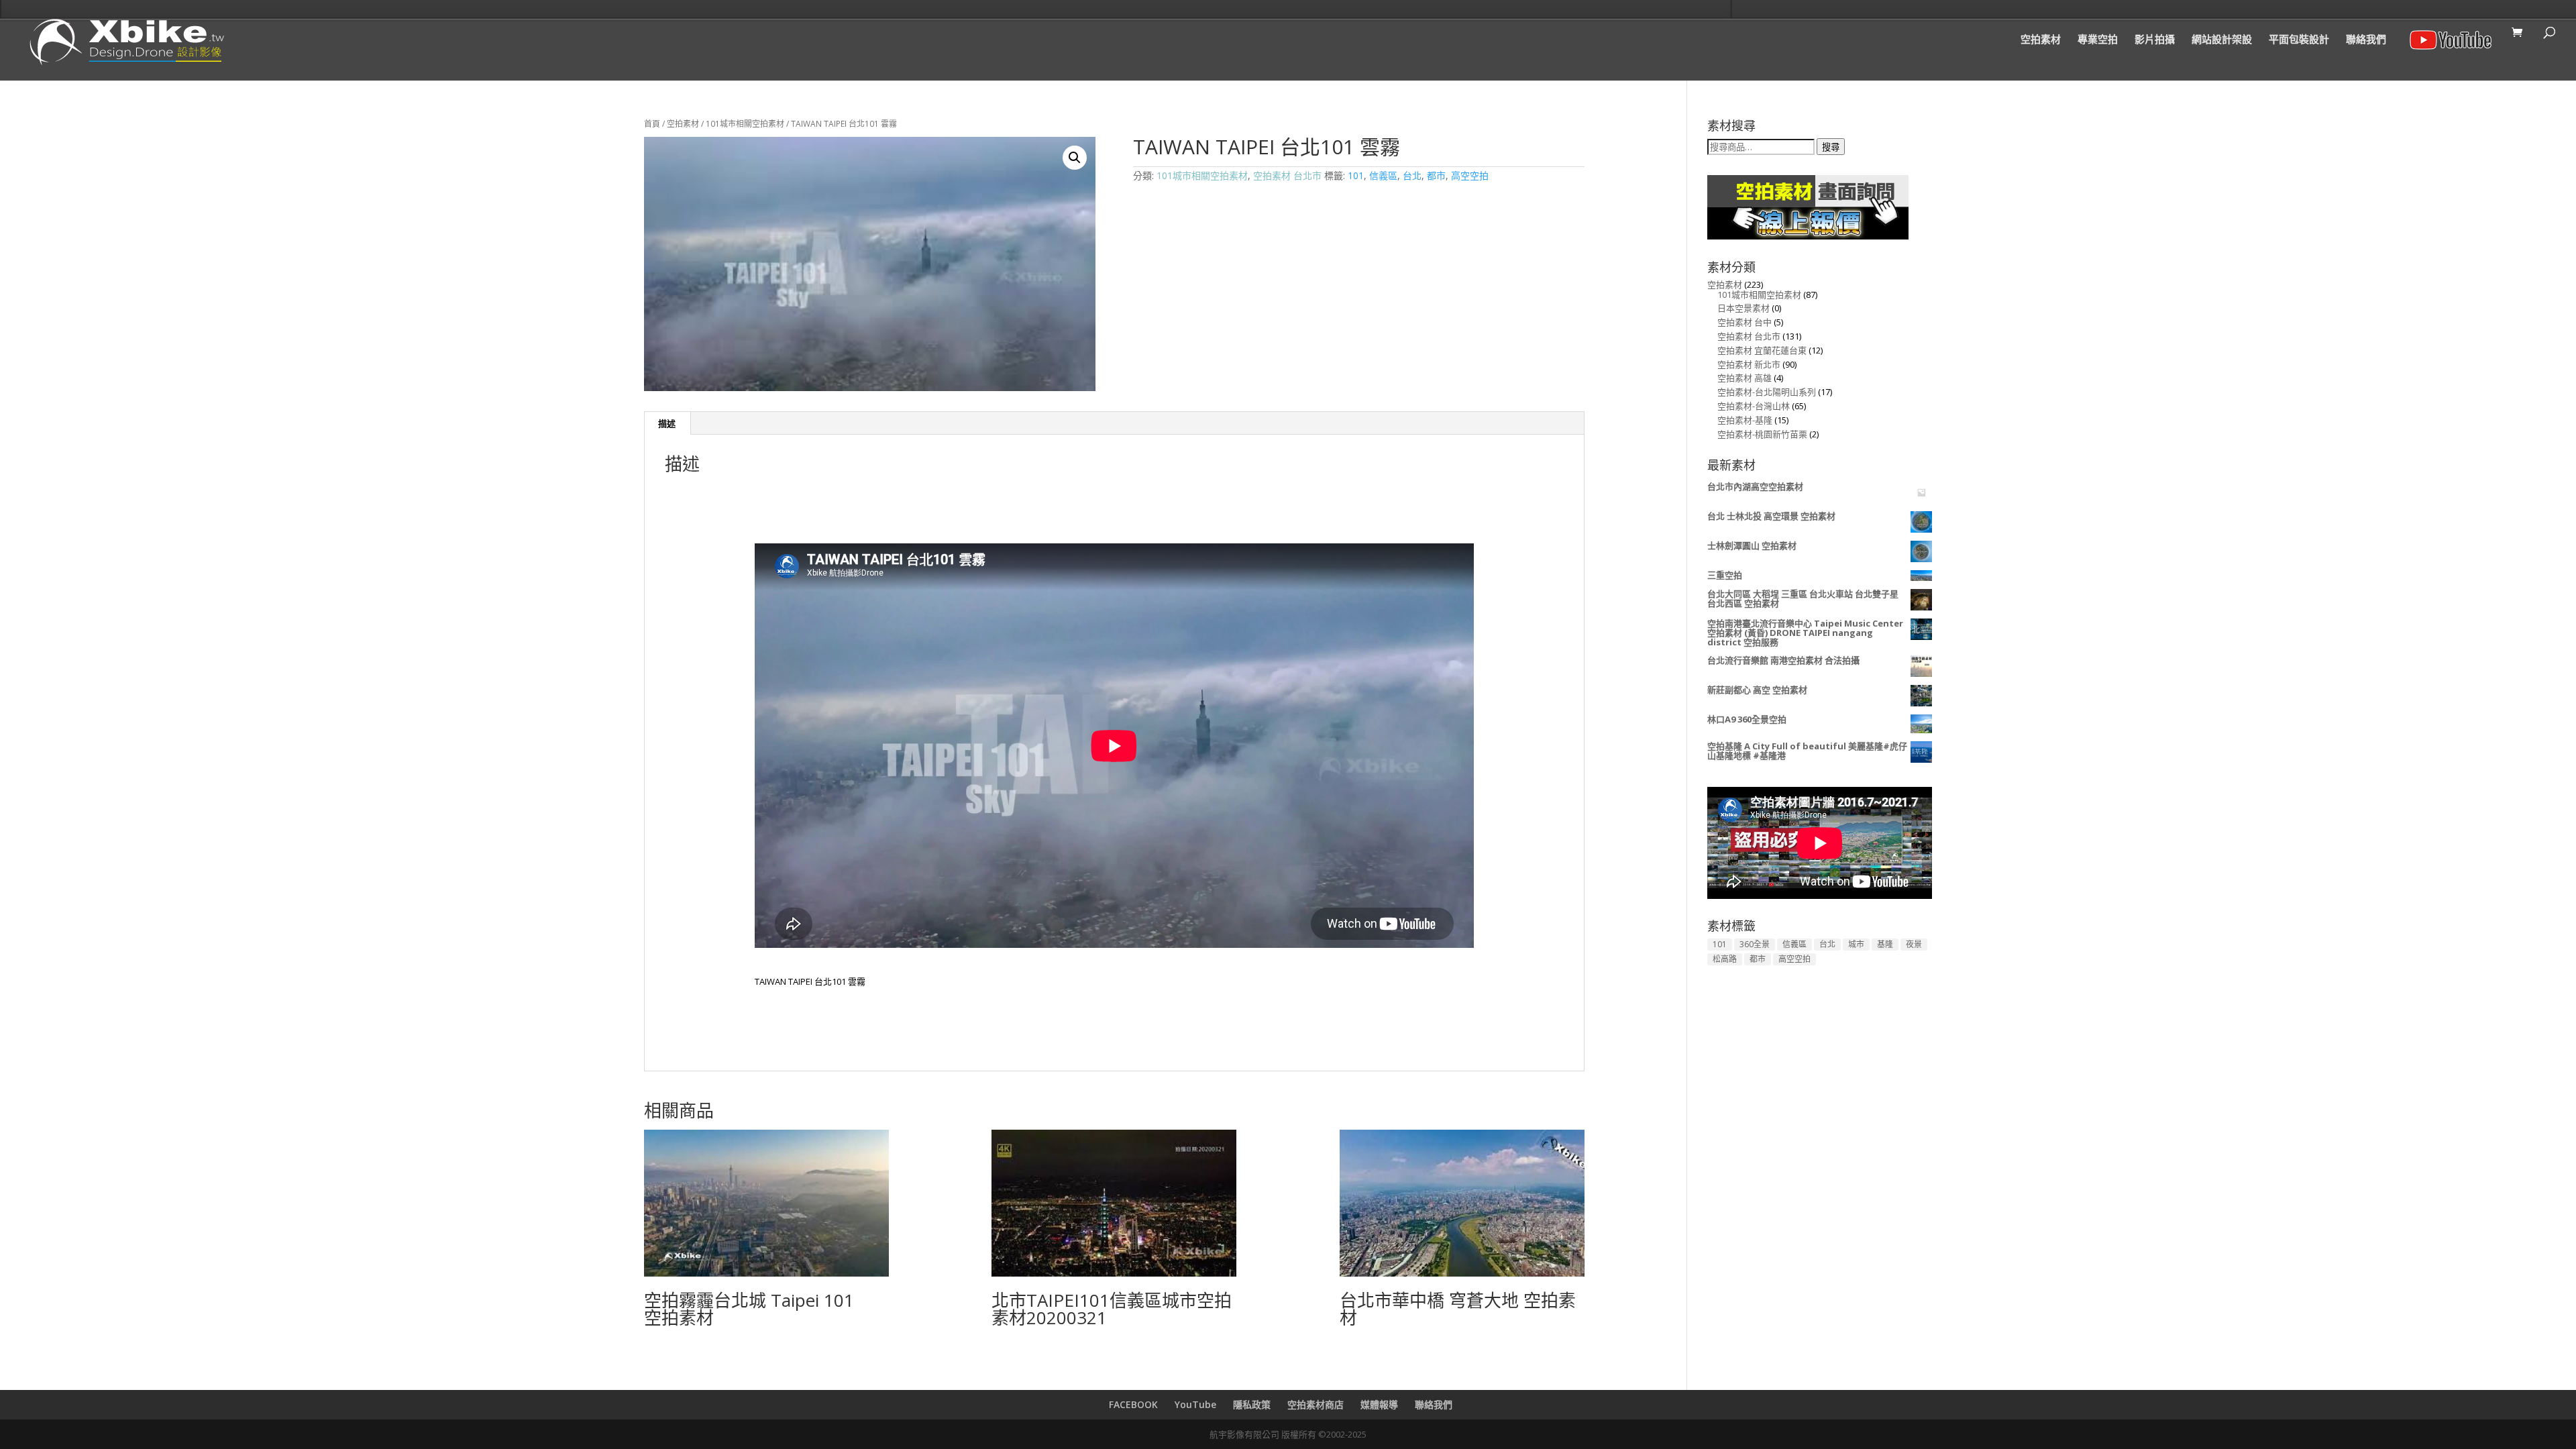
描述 (667, 423)
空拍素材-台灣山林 (1754, 406)
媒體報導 (1379, 1404)
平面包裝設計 (2299, 40)
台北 (1412, 175)
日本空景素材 (1743, 308)
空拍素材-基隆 (1745, 420)
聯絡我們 (2366, 40)
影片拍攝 (2155, 40)
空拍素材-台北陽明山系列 (1767, 392)
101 (1356, 175)
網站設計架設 (2222, 40)
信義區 (1383, 175)
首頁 (652, 124)
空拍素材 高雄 (1745, 378)
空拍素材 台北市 (1287, 175)
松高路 (1725, 959)
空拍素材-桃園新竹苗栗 (1762, 434)
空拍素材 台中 (1745, 322)
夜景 (1914, 944)
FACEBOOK (1133, 1404)
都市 (1436, 175)
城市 (1856, 944)
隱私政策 (1252, 1404)
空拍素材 (2041, 40)
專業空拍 (2098, 40)
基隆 (1885, 944)
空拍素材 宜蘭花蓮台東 (1762, 350)
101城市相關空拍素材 (745, 124)
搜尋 (1831, 147)
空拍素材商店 (1316, 1404)
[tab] (667, 423)
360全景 (1755, 944)
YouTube (1195, 1404)
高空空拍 (1470, 175)
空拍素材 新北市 (1749, 364)
